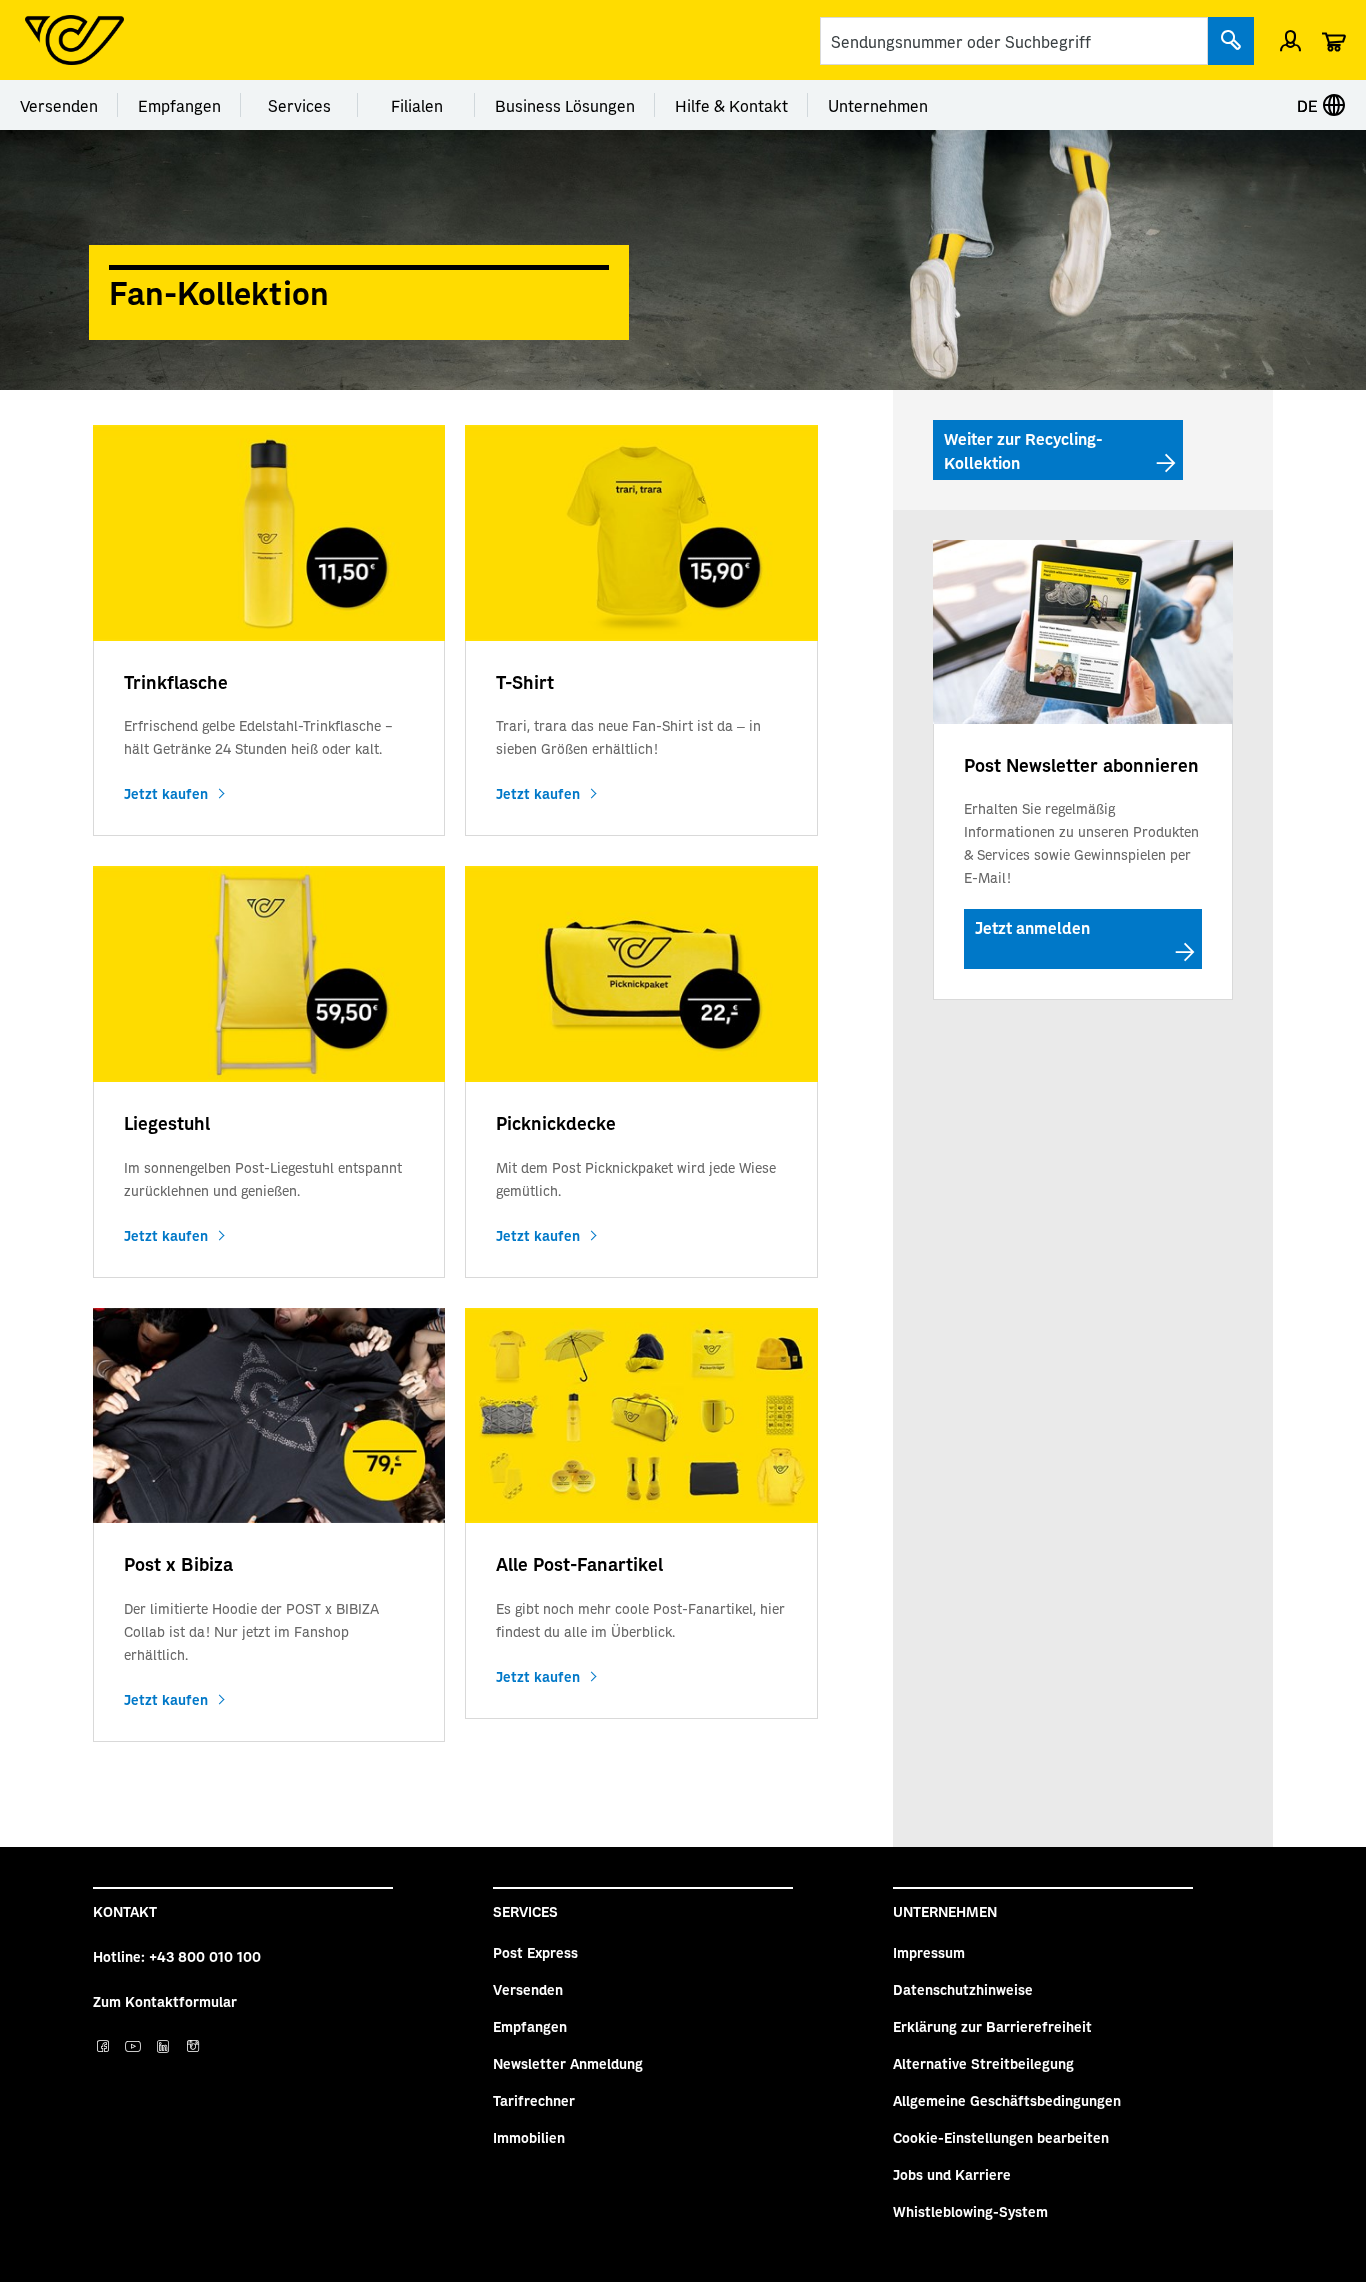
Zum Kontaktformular (165, 2001)
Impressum (929, 1952)
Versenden (59, 105)
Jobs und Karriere (952, 2174)
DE (1309, 105)
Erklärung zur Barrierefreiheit (992, 2026)
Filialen (417, 105)
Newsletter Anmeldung (568, 2063)
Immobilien (529, 2137)
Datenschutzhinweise (963, 1989)
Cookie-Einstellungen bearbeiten (1001, 2137)
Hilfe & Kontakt (731, 105)
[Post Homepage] (74, 40)
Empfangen (179, 105)
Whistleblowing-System (970, 2211)
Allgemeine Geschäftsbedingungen (1007, 2100)
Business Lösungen (565, 105)
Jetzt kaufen (166, 793)
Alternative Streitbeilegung (983, 2063)
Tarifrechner (534, 2100)
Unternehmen (878, 105)
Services (299, 105)
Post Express (535, 1952)
